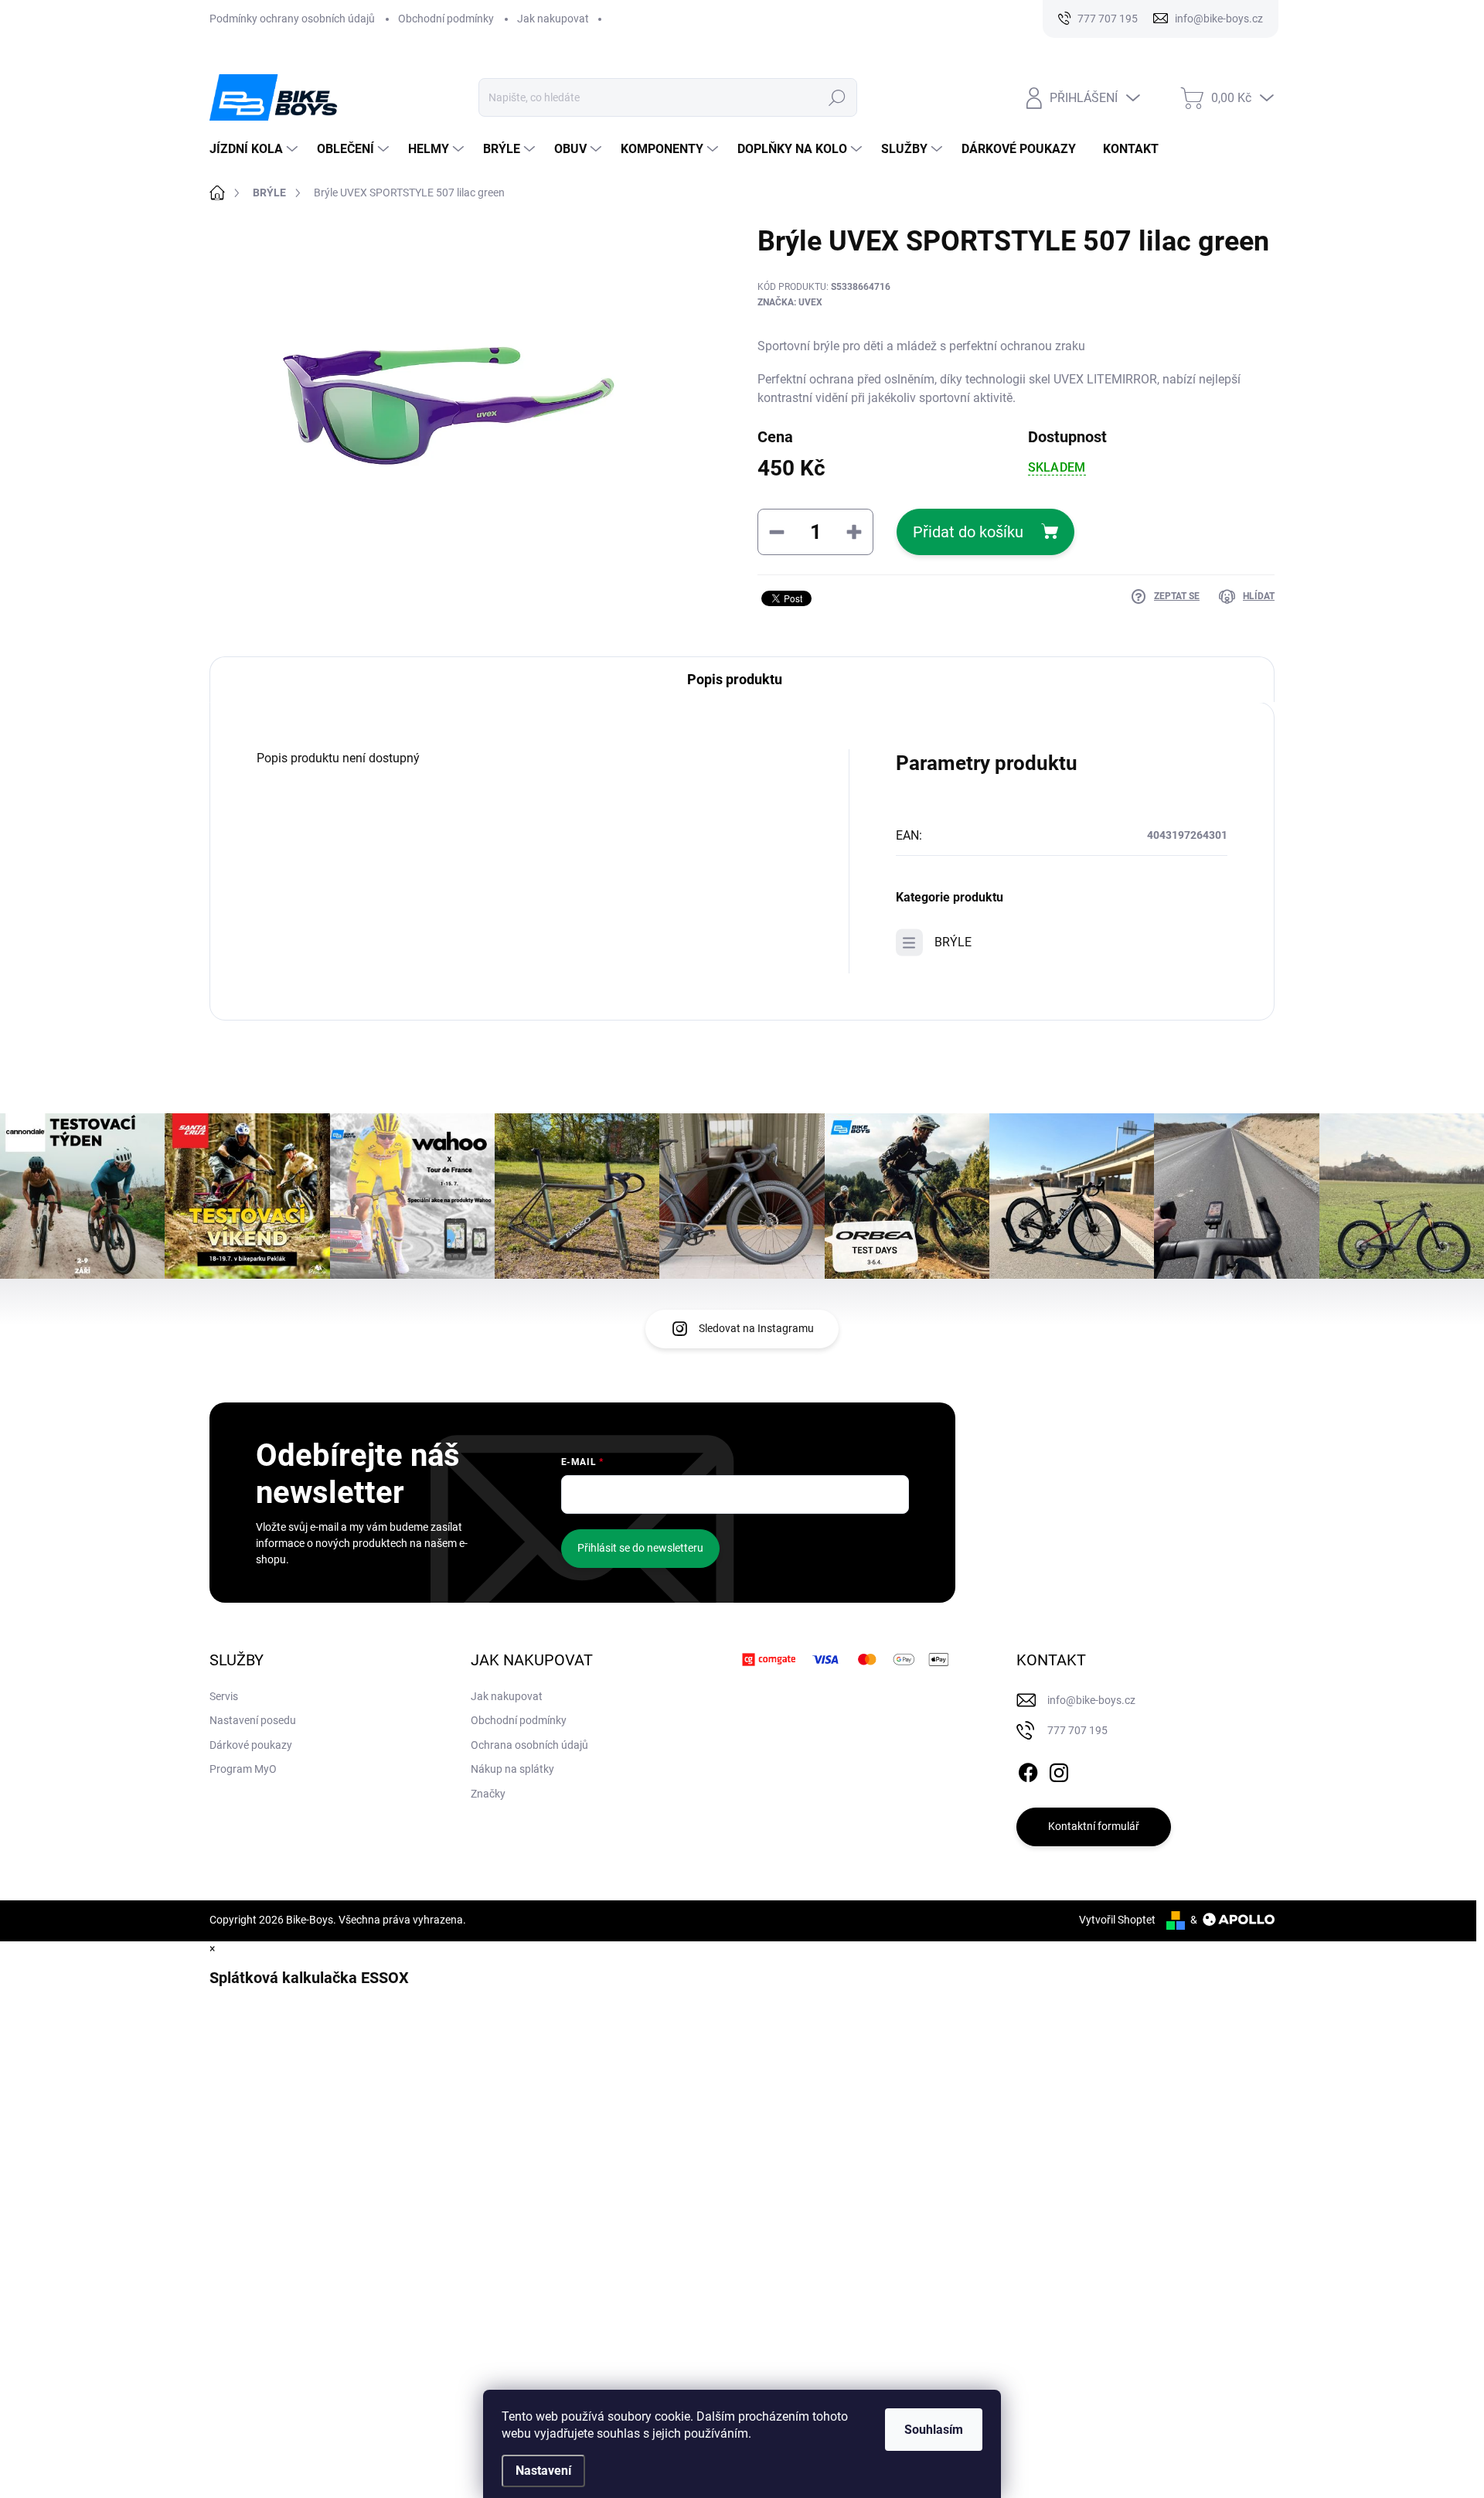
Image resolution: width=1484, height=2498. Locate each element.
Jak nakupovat (553, 19)
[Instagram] (1059, 1770)
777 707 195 (1077, 1730)
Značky (488, 1794)
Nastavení (543, 2471)
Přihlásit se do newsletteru (640, 1548)
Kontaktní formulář (1094, 1826)
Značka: (790, 302)
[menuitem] (255, 149)
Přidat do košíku (968, 532)
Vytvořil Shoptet (1117, 1920)
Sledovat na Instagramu (756, 1328)
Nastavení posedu (253, 1720)
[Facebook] (1028, 1770)
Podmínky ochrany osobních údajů (292, 19)
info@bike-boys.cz (1091, 1700)
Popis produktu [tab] (735, 679)
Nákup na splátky (512, 1769)
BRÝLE (953, 942)
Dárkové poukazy (251, 1745)
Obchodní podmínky (446, 19)
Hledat (837, 97)
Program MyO (243, 1769)
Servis (224, 1696)
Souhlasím (934, 2430)
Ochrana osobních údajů (529, 1745)
